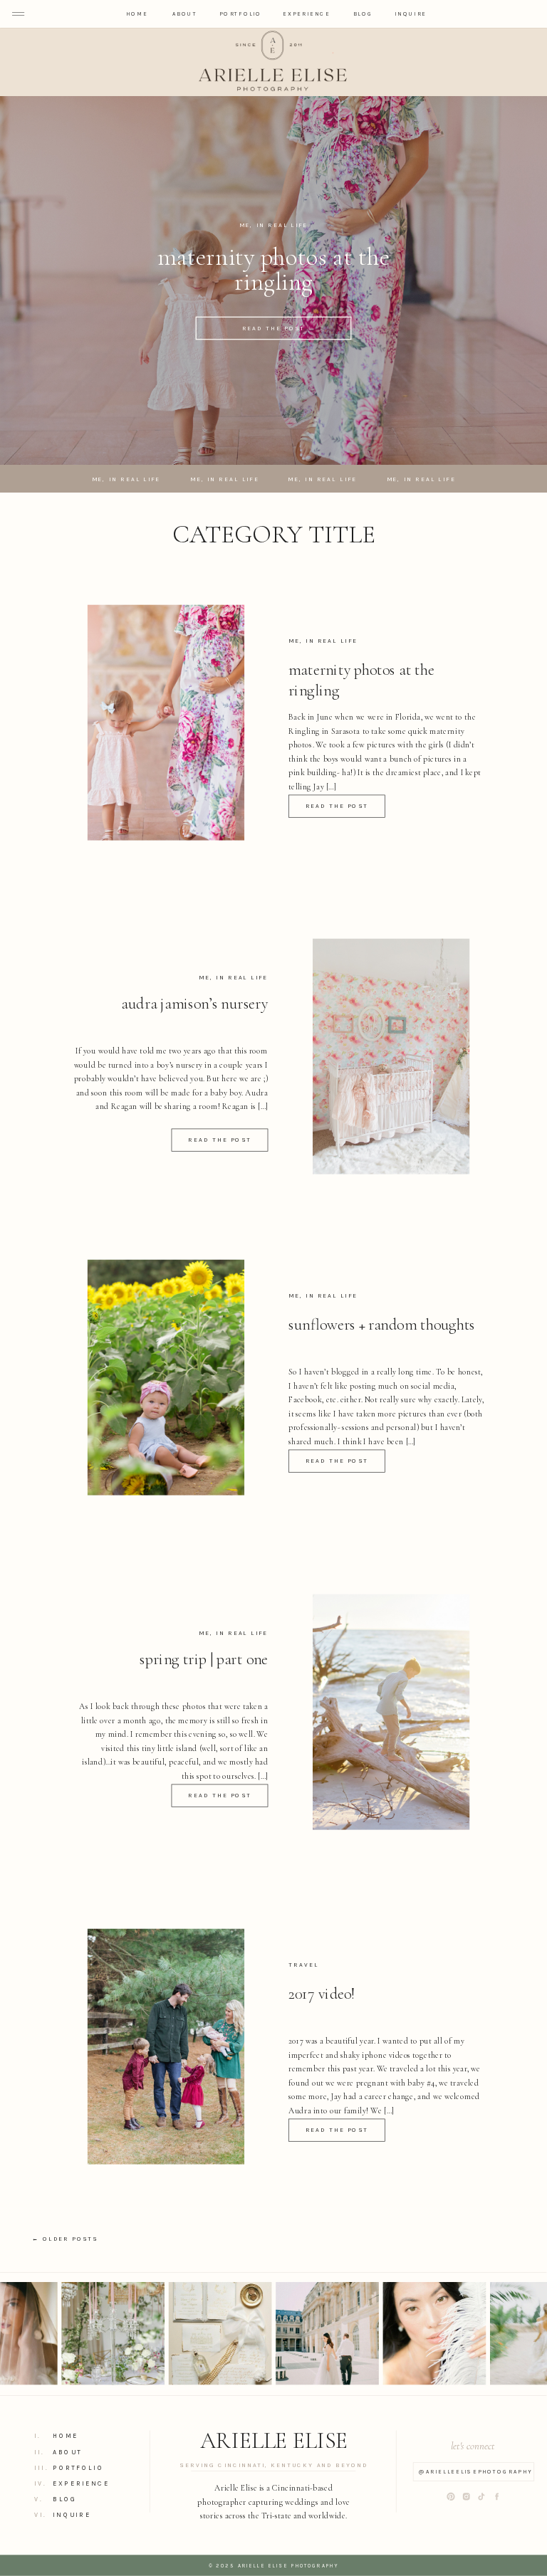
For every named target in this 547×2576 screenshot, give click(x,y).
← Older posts (65, 2239)
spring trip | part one (204, 1659)
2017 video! (322, 1993)
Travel (303, 1965)
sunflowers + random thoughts (382, 1324)
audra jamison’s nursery (194, 1004)
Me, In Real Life (274, 226)
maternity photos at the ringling (273, 269)
